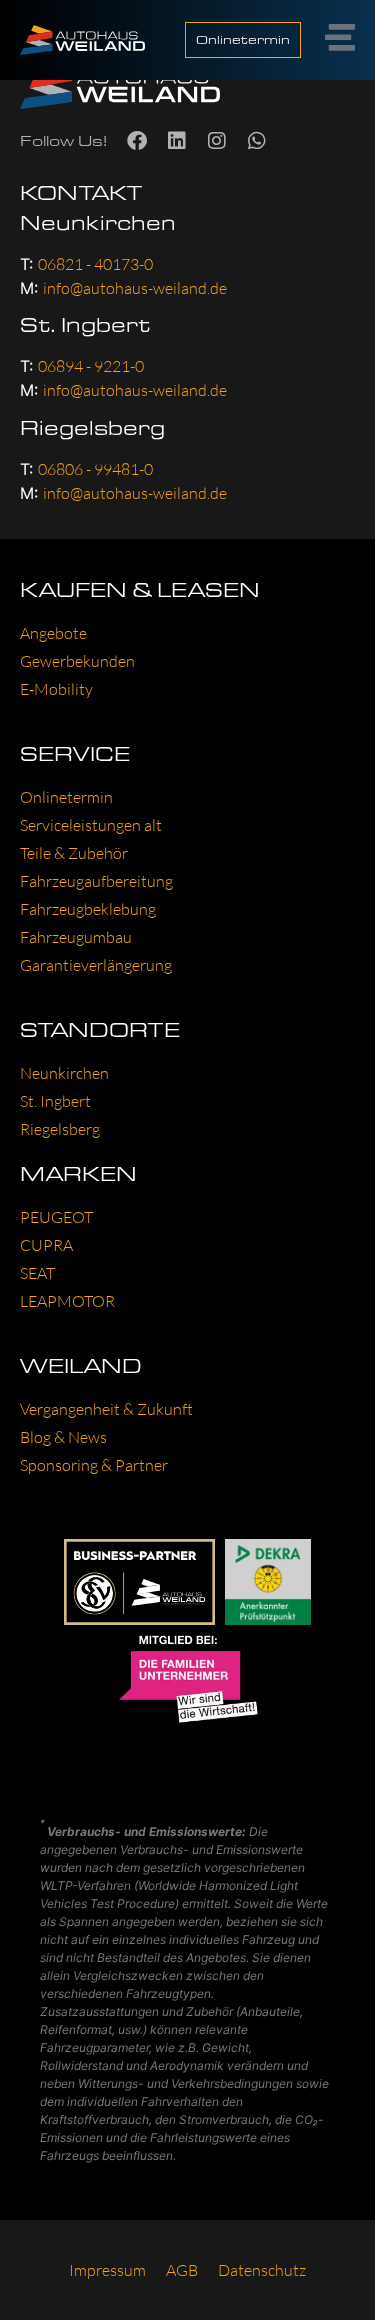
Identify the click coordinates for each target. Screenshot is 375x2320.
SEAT (37, 1273)
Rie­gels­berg (60, 1129)
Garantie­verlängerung (96, 965)
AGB (182, 2270)
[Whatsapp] (257, 141)
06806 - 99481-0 (95, 469)
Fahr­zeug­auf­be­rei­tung (96, 881)
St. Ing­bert (55, 1101)
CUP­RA (46, 1245)
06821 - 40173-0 (95, 264)
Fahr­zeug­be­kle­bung (88, 909)
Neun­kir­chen (64, 1073)
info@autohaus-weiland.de (135, 288)
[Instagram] (217, 141)
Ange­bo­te (53, 633)
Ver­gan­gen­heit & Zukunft (106, 1409)
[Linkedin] (177, 141)
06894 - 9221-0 (91, 366)
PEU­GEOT (56, 1217)
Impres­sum (107, 2270)
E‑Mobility (56, 689)
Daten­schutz (262, 2270)
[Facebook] (137, 141)
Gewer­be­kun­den (77, 661)
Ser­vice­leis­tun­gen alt (91, 825)
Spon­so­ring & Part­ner (94, 1465)
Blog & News (63, 1437)
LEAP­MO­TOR (67, 1301)
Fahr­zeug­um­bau (76, 937)
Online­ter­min (66, 797)
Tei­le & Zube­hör (74, 853)
